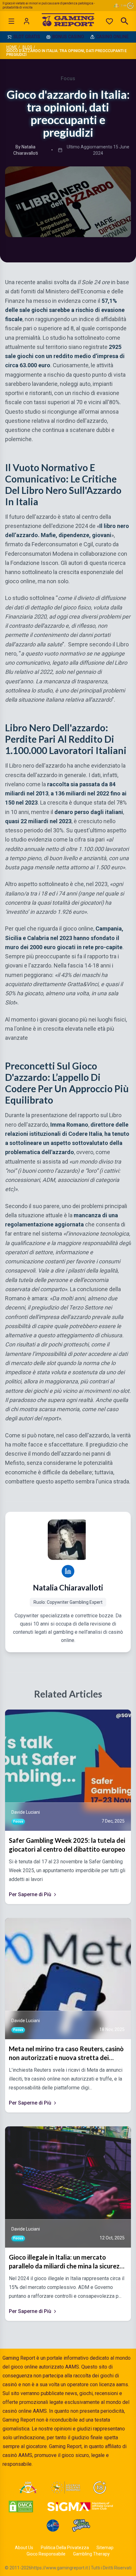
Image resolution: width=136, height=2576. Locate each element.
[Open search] (125, 21)
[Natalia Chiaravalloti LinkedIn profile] (68, 1571)
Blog (27, 47)
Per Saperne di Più (30, 1894)
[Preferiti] (109, 21)
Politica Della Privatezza (65, 2548)
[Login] (27, 21)
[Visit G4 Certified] (53, 2525)
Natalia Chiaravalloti (68, 1588)
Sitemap (105, 2548)
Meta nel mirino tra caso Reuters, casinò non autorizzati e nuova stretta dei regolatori (66, 2053)
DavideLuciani (26, 1812)
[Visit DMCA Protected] (21, 2507)
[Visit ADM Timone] (28, 2488)
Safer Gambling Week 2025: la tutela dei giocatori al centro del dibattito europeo (67, 1845)
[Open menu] (11, 21)
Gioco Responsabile (46, 2554)
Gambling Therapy (91, 2554)
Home (12, 47)
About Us (24, 2548)
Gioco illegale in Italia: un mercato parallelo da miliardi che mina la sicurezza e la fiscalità (68, 2262)
